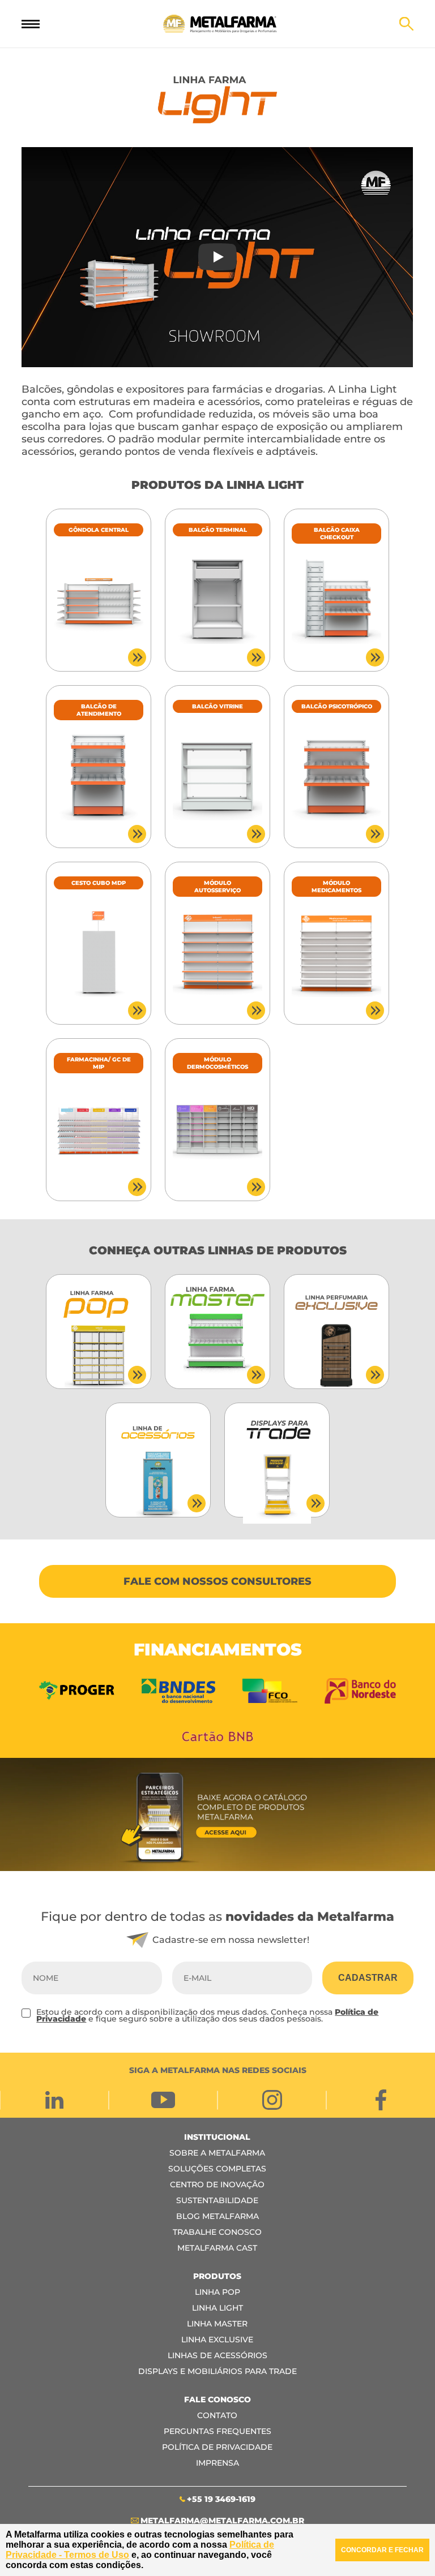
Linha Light (217, 2308)
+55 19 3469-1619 (221, 2499)
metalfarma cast (217, 2248)
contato (217, 2415)
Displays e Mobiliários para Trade (217, 2371)
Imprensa (217, 2463)
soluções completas (217, 2169)
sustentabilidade (217, 2200)
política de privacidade (217, 2447)
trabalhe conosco (217, 2232)
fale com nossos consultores (217, 1581)
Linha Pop (217, 2292)
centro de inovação (217, 2184)
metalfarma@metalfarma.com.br (222, 2521)
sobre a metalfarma (217, 2153)
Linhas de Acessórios (217, 2355)
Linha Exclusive (217, 2340)
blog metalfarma (217, 2216)
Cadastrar (368, 1978)
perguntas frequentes (217, 2431)
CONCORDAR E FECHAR (382, 2550)
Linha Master (217, 2324)
